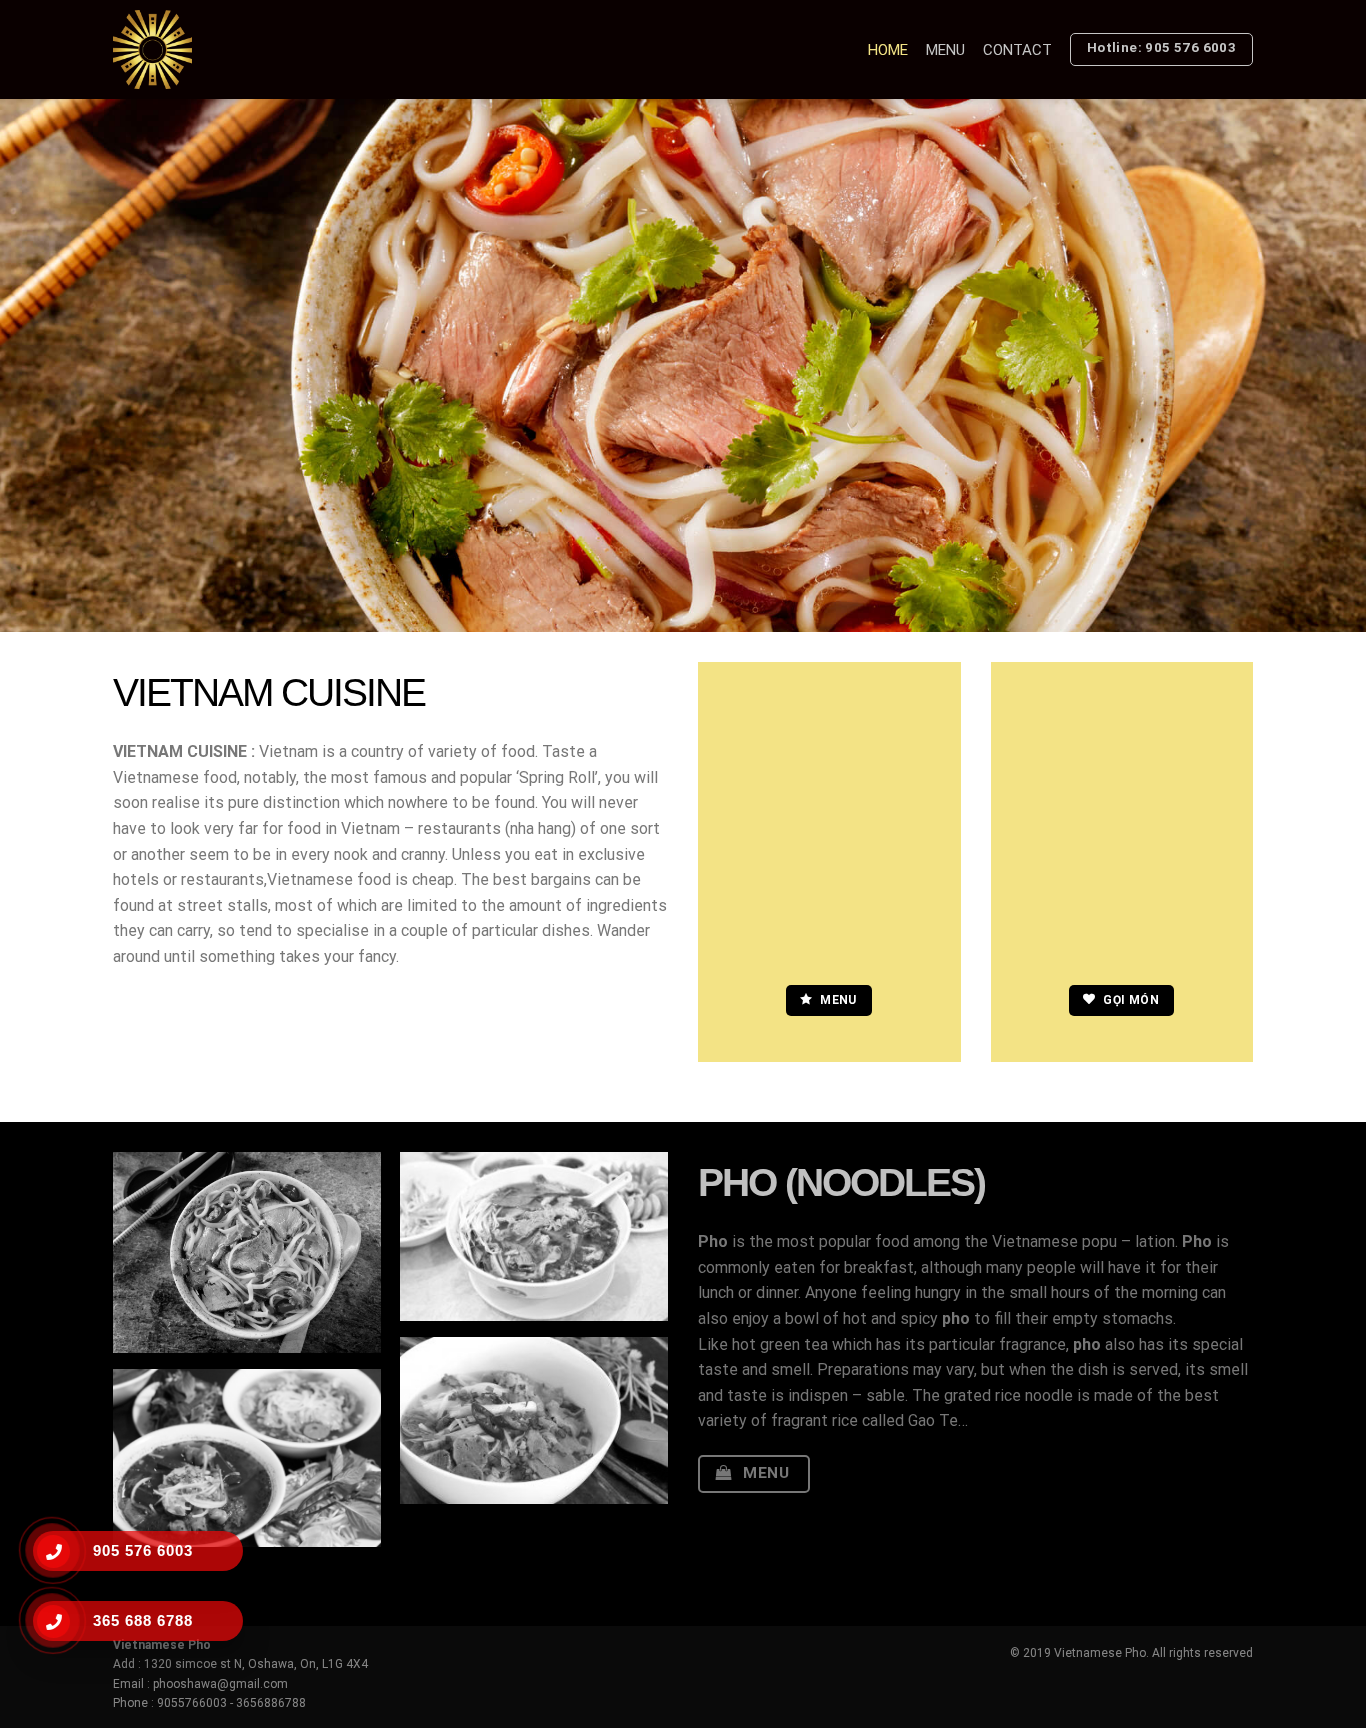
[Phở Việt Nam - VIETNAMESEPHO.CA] (183, 49)
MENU (945, 50)
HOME (888, 50)
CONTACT (1017, 50)
